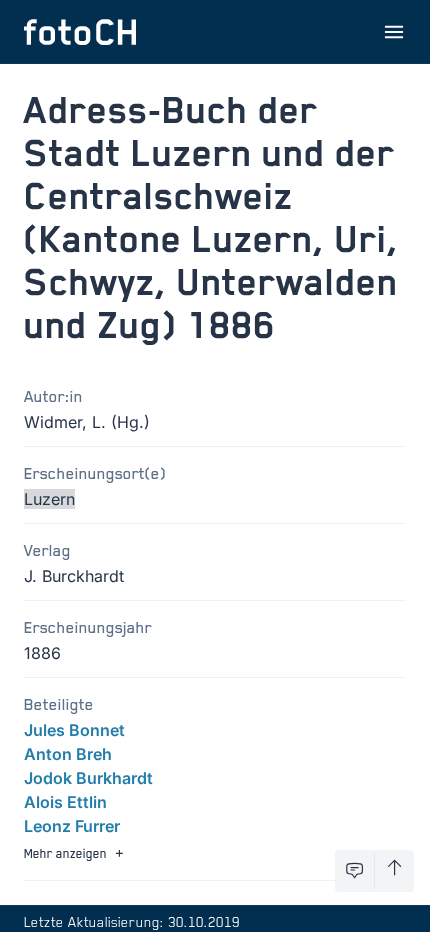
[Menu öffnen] (394, 32)
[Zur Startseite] (80, 32)
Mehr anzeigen (65, 853)
